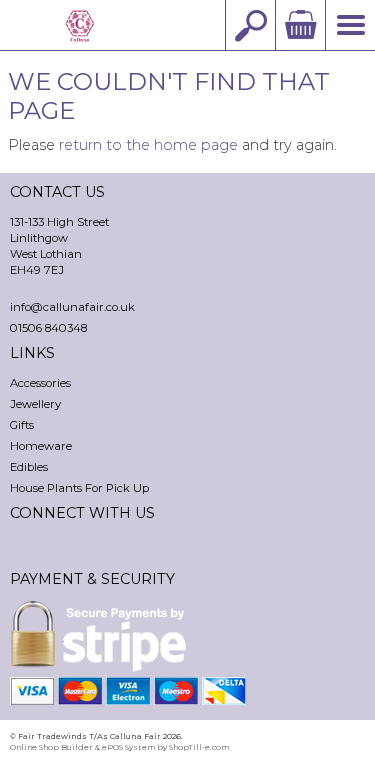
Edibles (29, 467)
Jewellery (35, 404)
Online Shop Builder (51, 747)
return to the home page (148, 145)
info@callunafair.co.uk (72, 307)
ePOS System (128, 747)
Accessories (40, 383)
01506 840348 (48, 328)
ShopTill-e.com (199, 747)
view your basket (300, 25)
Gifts (22, 425)
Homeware (41, 446)
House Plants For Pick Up (79, 488)
